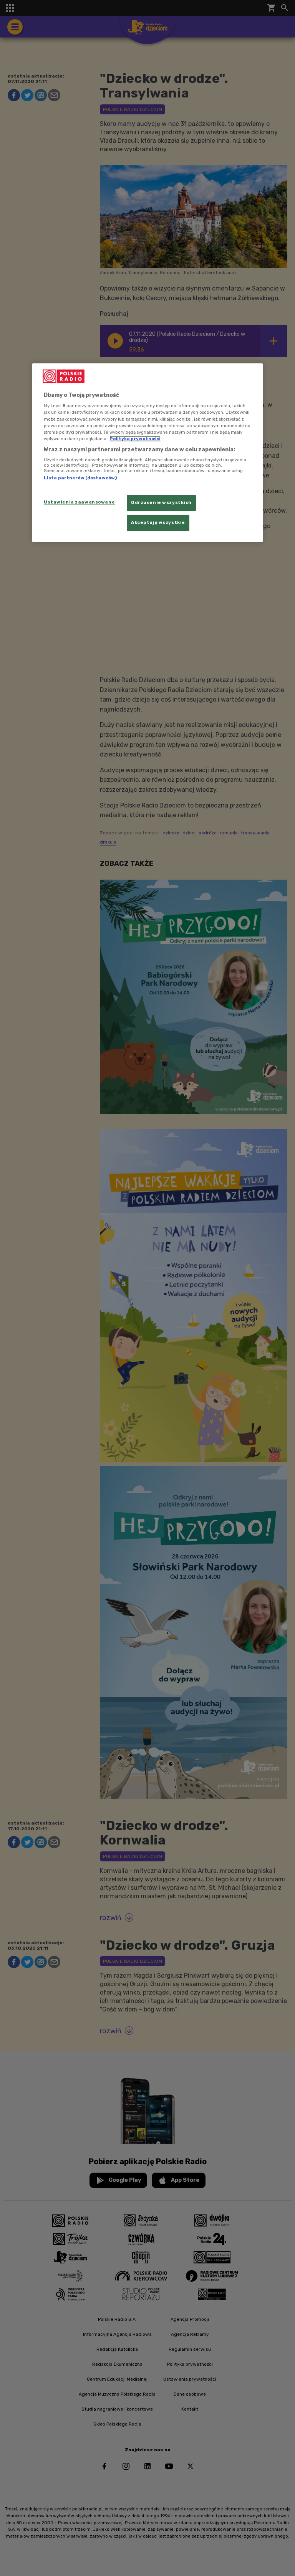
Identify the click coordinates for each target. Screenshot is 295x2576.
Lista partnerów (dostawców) (80, 478)
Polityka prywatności (135, 439)
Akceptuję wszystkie (158, 522)
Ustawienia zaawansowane (79, 502)
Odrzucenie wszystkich (161, 502)
